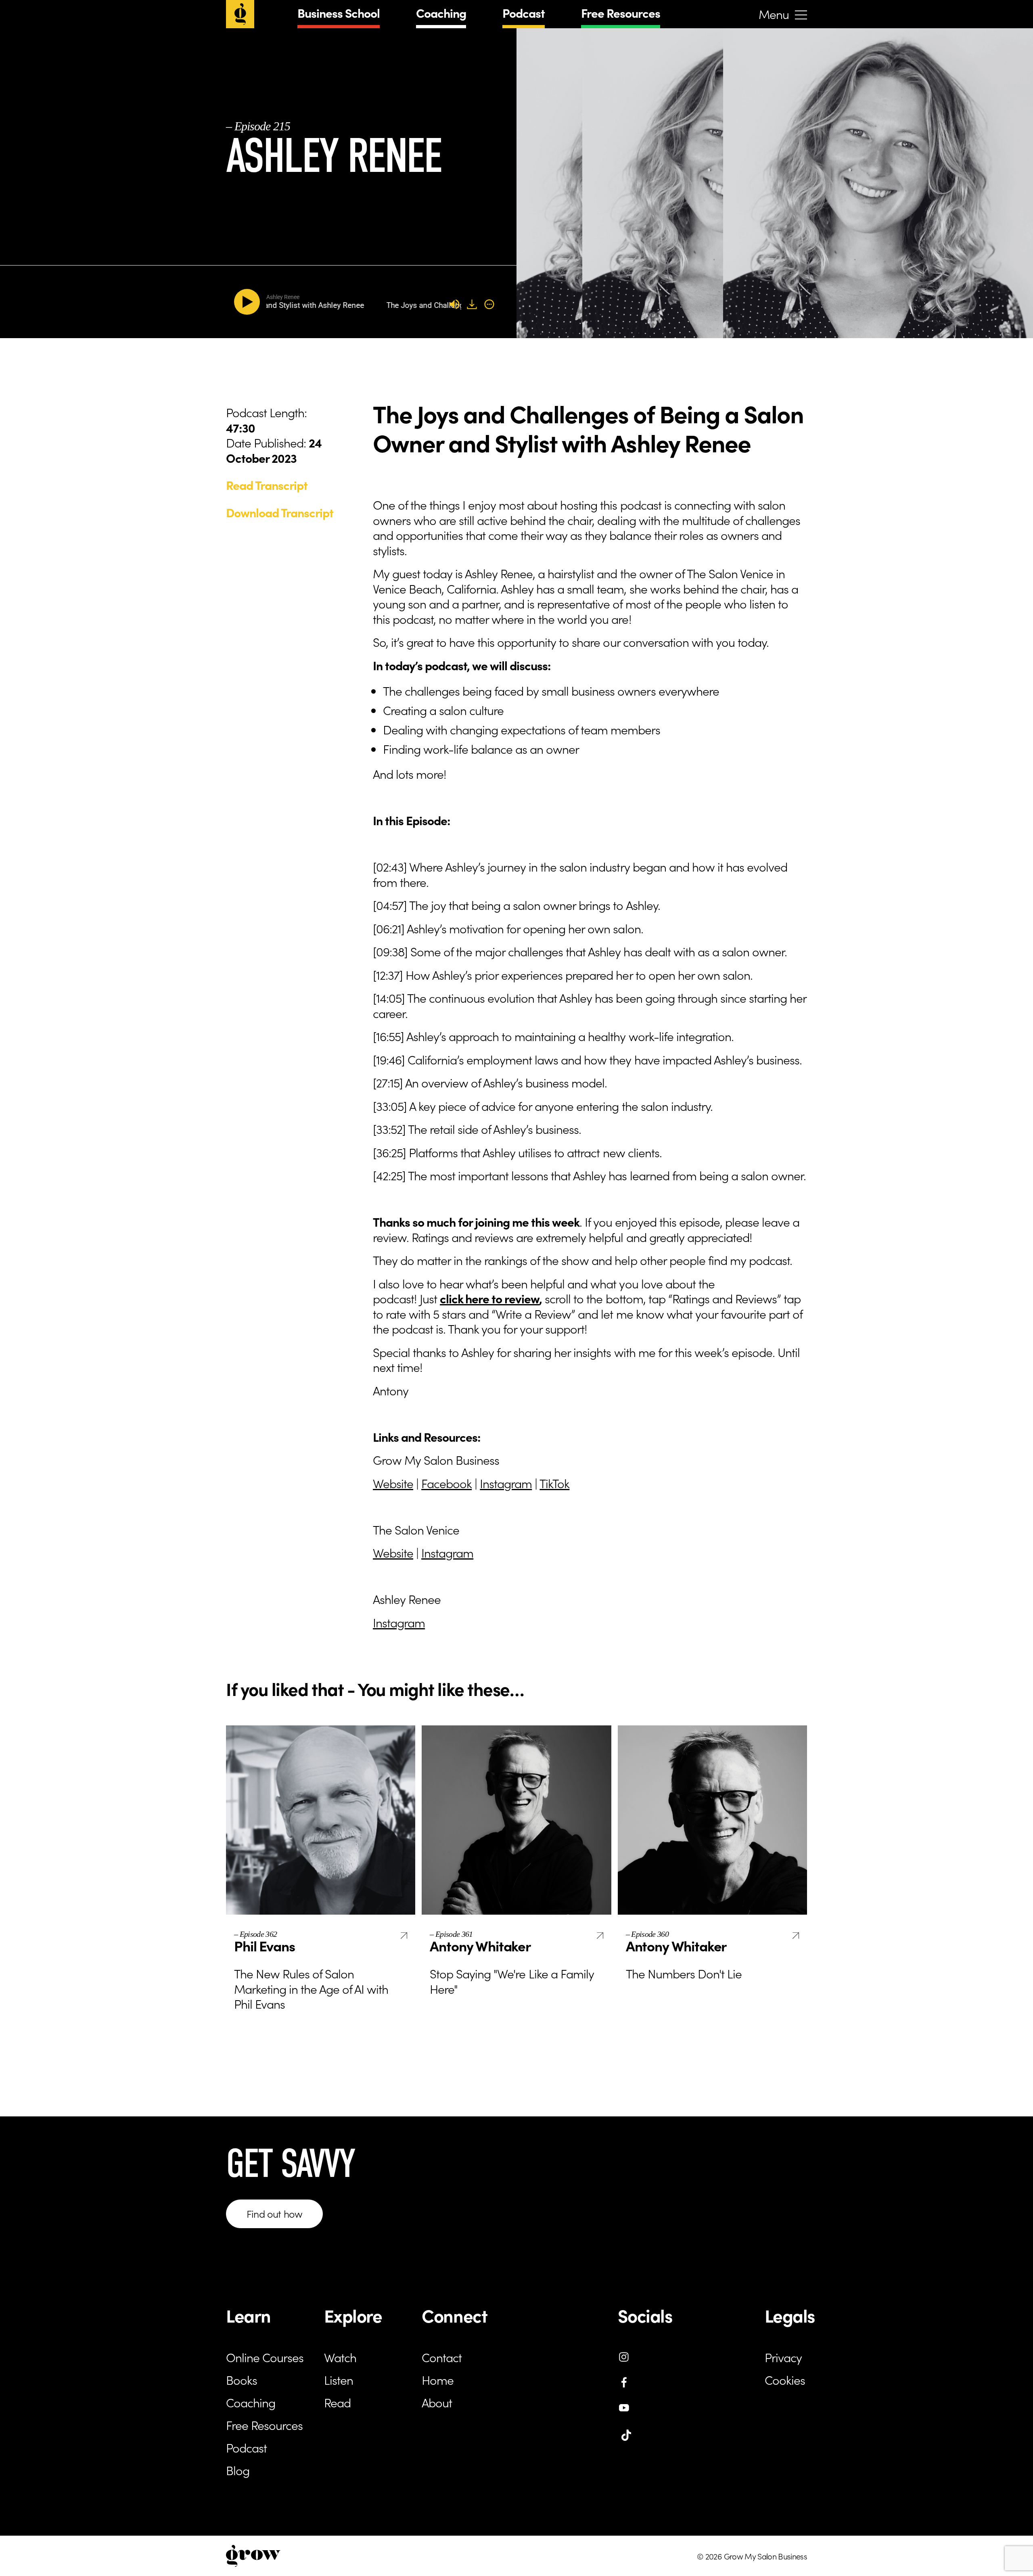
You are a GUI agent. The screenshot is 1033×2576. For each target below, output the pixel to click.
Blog (238, 2470)
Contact (442, 2357)
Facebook (446, 1483)
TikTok (554, 1483)
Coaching (441, 13)
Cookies (785, 2379)
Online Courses (265, 2357)
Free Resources (621, 13)
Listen (339, 2379)
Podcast (524, 13)
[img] (489, 304)
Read (337, 2402)
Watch (340, 2357)
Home (438, 2379)
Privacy (783, 2357)
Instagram (506, 1483)
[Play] (249, 302)
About (437, 2402)
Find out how (274, 2213)
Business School (339, 13)
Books (242, 2379)
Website (393, 1483)
